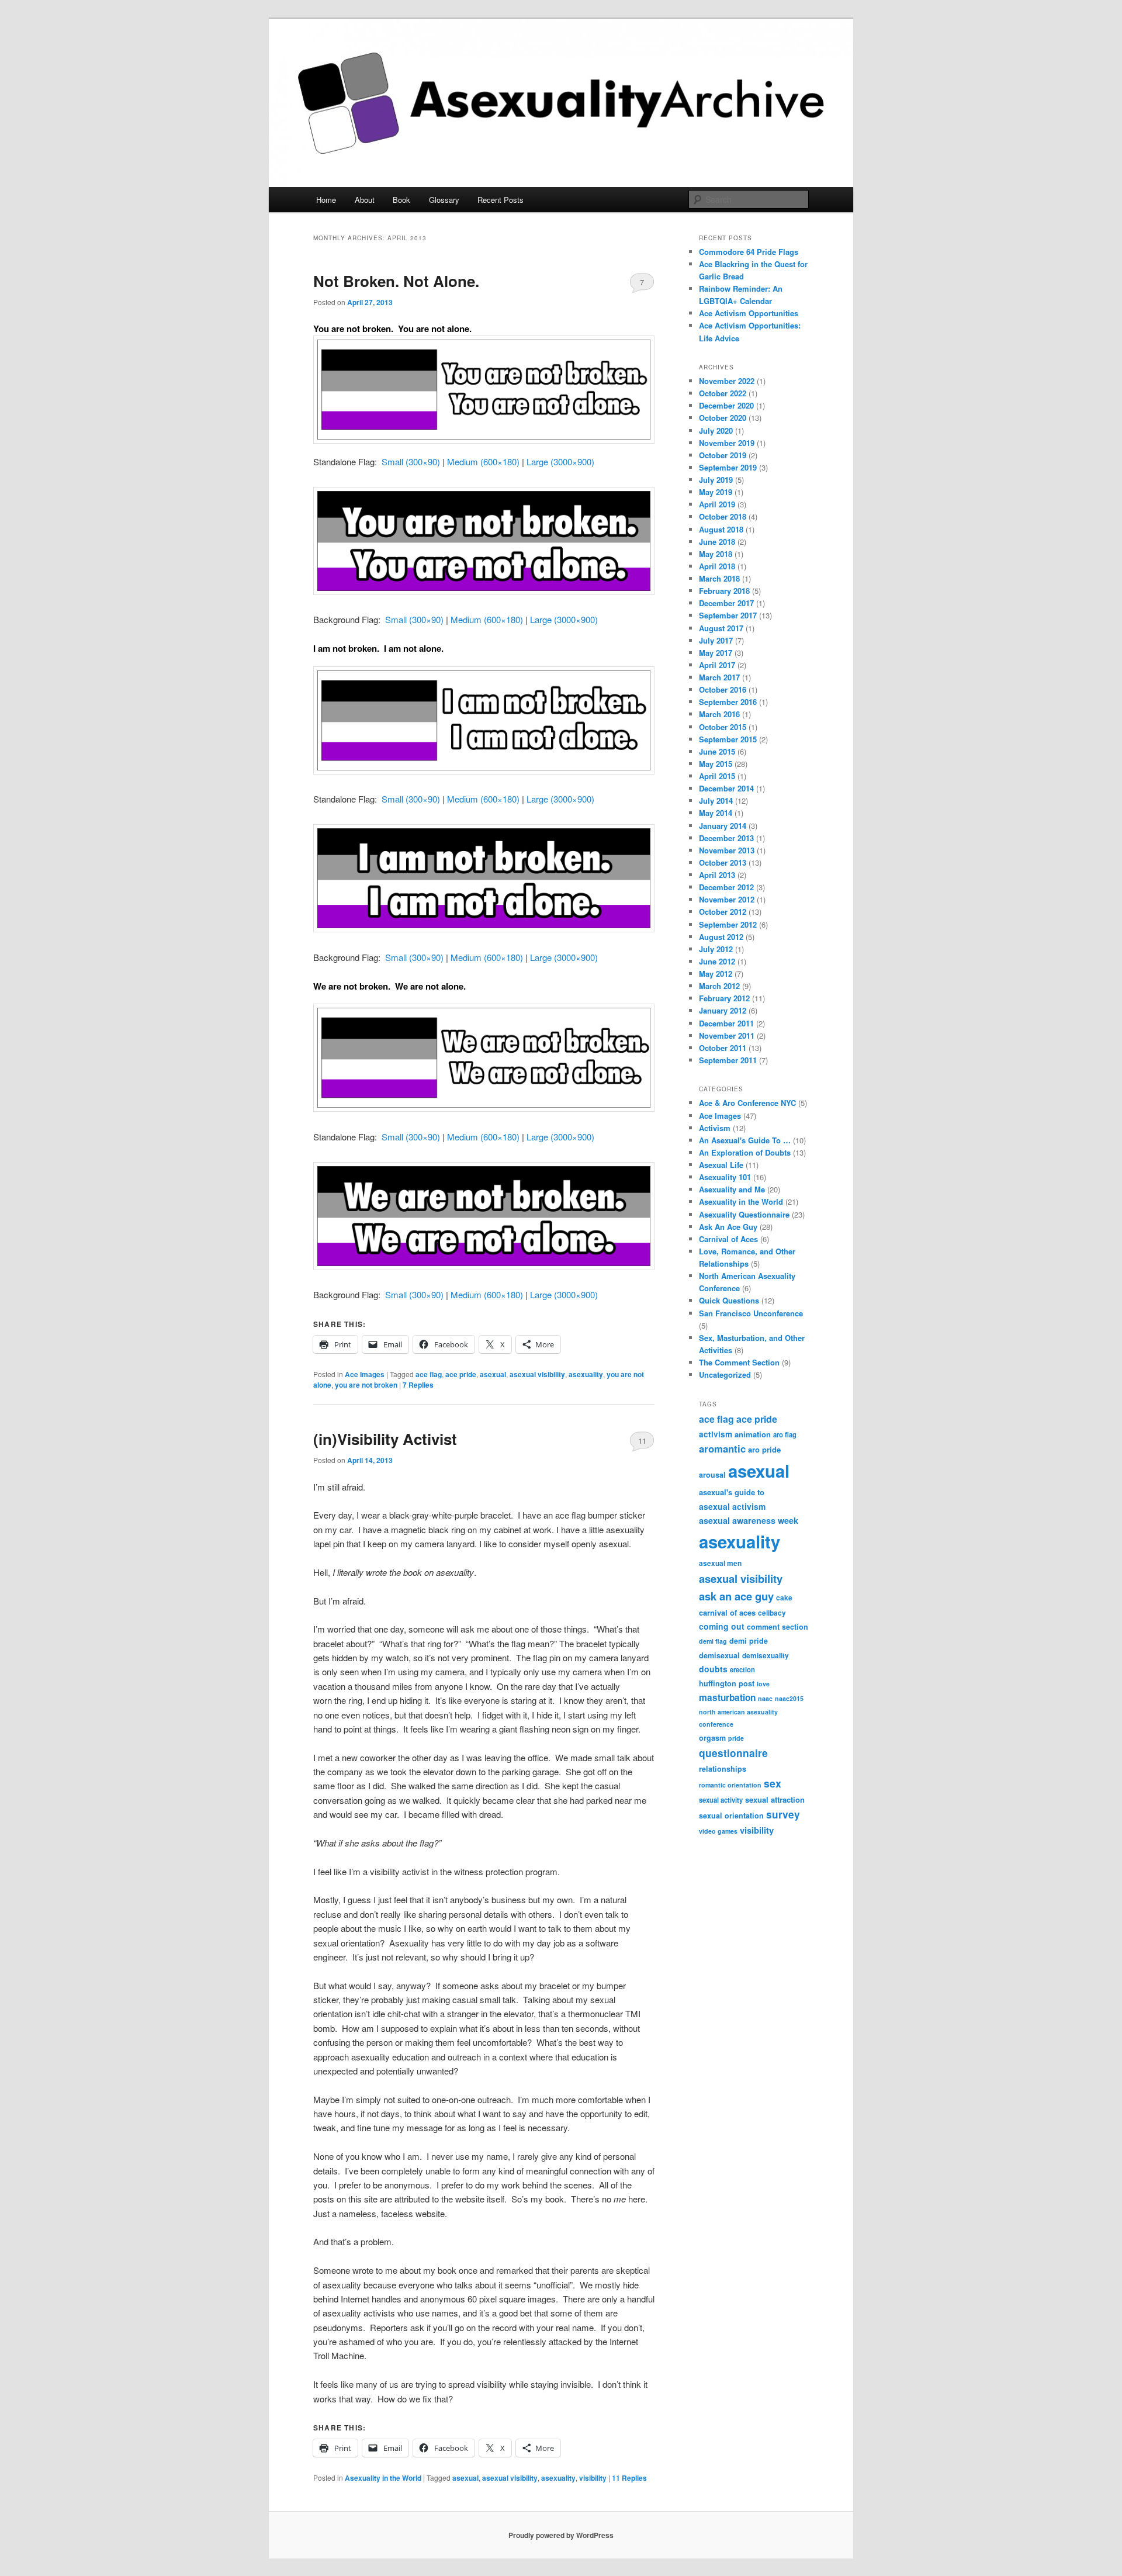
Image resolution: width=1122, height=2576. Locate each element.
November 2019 (727, 443)
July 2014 (716, 801)
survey (783, 1814)
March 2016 (719, 714)
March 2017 (719, 677)
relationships (723, 1769)
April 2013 (717, 875)
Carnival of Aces (728, 1239)
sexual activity (721, 1800)
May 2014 (716, 813)
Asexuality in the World (383, 2478)
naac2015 (789, 1698)
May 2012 (716, 974)
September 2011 (728, 1060)
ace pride (461, 1374)
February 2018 (724, 591)
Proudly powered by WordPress (561, 2535)
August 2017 (721, 628)
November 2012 (727, 899)
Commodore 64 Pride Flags (749, 252)
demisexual (719, 1655)
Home (326, 200)
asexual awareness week (749, 1520)
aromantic (722, 1448)
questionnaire (733, 1753)
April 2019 (717, 504)
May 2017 (716, 653)
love (763, 1684)
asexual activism (732, 1506)
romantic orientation (730, 1785)
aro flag (785, 1434)
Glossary (444, 200)
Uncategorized (725, 1375)
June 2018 (717, 542)
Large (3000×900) (560, 461)
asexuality (586, 1374)
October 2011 (723, 1048)
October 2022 (723, 393)
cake (784, 1598)
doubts (713, 1669)
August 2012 (721, 937)
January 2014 (723, 826)
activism (716, 1434)
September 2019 (728, 467)
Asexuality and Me (732, 1189)
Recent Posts (501, 200)
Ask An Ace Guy (728, 1227)
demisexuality (766, 1656)
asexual (493, 1374)
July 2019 (716, 480)
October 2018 (723, 516)
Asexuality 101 (725, 1177)
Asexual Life (721, 1165)
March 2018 (719, 578)
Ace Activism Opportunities (749, 313)
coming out (722, 1626)
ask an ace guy (736, 1596)
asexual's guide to (732, 1492)
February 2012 (724, 998)
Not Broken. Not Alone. (396, 281)
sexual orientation (731, 1816)
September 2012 (728, 924)
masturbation (727, 1697)
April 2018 (717, 566)
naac (765, 1698)
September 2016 (728, 702)
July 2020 (716, 431)
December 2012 (726, 887)
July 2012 (716, 949)
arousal (712, 1475)
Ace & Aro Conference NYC (747, 1103)
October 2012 (723, 912)
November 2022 (727, 381)
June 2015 (717, 751)
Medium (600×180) (483, 461)
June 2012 (717, 961)
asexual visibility (537, 1374)
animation (753, 1434)
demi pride (749, 1641)
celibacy (772, 1613)
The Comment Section (739, 1362)
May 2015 (716, 764)
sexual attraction (775, 1799)
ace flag (429, 1374)
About (365, 200)
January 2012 (723, 1010)
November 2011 (727, 1035)
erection (742, 1669)
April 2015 (717, 776)
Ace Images (365, 1374)
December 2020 (726, 405)
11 (642, 1441)
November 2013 (727, 850)
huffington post (727, 1683)
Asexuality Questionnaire (744, 1214)
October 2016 (723, 689)
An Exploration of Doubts (745, 1152)
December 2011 (726, 1023)
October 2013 (723, 862)
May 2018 (716, 554)
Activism (715, 1128)
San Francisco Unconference (751, 1313)
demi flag (713, 1641)
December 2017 (726, 603)
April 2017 (717, 665)
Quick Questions (729, 1300)
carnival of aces (727, 1612)
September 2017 (728, 615)
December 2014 (726, 788)
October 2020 (723, 418)
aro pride (764, 1449)
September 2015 (728, 739)
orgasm (712, 1738)
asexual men (720, 1563)
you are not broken (366, 1385)
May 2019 (716, 492)
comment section (778, 1627)
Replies (418, 1385)
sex (773, 1783)
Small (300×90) (411, 461)
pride (736, 1738)
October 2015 (723, 727)
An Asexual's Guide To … (745, 1140)
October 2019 (723, 455)
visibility (593, 2478)
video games (718, 1831)
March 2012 (719, 986)
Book (401, 200)
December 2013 (726, 838)
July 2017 (716, 640)
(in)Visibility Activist (385, 1439)
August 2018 (721, 529)
